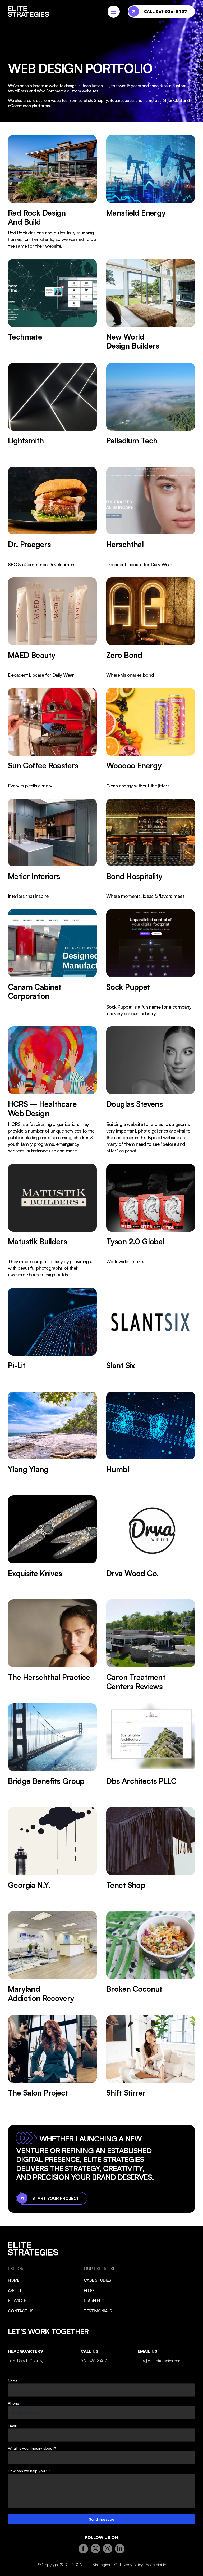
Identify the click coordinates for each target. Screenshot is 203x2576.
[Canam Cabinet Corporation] (52, 963)
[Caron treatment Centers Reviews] (151, 1647)
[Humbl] (151, 1439)
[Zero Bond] (151, 628)
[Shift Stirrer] (151, 2062)
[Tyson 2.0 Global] (151, 1221)
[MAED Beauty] (52, 628)
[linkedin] (120, 2549)
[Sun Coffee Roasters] (52, 738)
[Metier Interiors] (52, 849)
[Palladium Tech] (151, 410)
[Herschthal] (151, 517)
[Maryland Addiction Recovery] (52, 1958)
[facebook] (83, 2549)
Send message (102, 2519)
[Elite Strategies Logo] (29, 8)
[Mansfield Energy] (151, 192)
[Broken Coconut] (151, 1958)
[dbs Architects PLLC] (151, 1750)
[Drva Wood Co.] (151, 1543)
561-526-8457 (93, 2361)
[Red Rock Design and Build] (52, 192)
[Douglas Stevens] (151, 1090)
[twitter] (95, 2549)
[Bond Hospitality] (151, 849)
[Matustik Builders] (52, 1221)
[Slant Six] (151, 1335)
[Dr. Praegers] (52, 517)
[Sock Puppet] (151, 963)
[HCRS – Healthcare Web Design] (52, 1090)
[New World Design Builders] (151, 306)
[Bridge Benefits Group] (52, 1750)
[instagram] (108, 2549)
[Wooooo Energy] (151, 738)
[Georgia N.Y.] (52, 1854)
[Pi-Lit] (52, 1335)
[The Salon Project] (52, 2062)
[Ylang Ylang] (52, 1439)
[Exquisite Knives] (52, 1543)
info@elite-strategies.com (160, 2361)
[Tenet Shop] (151, 1854)
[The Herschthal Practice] (52, 1647)
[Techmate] (52, 306)
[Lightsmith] (52, 410)
